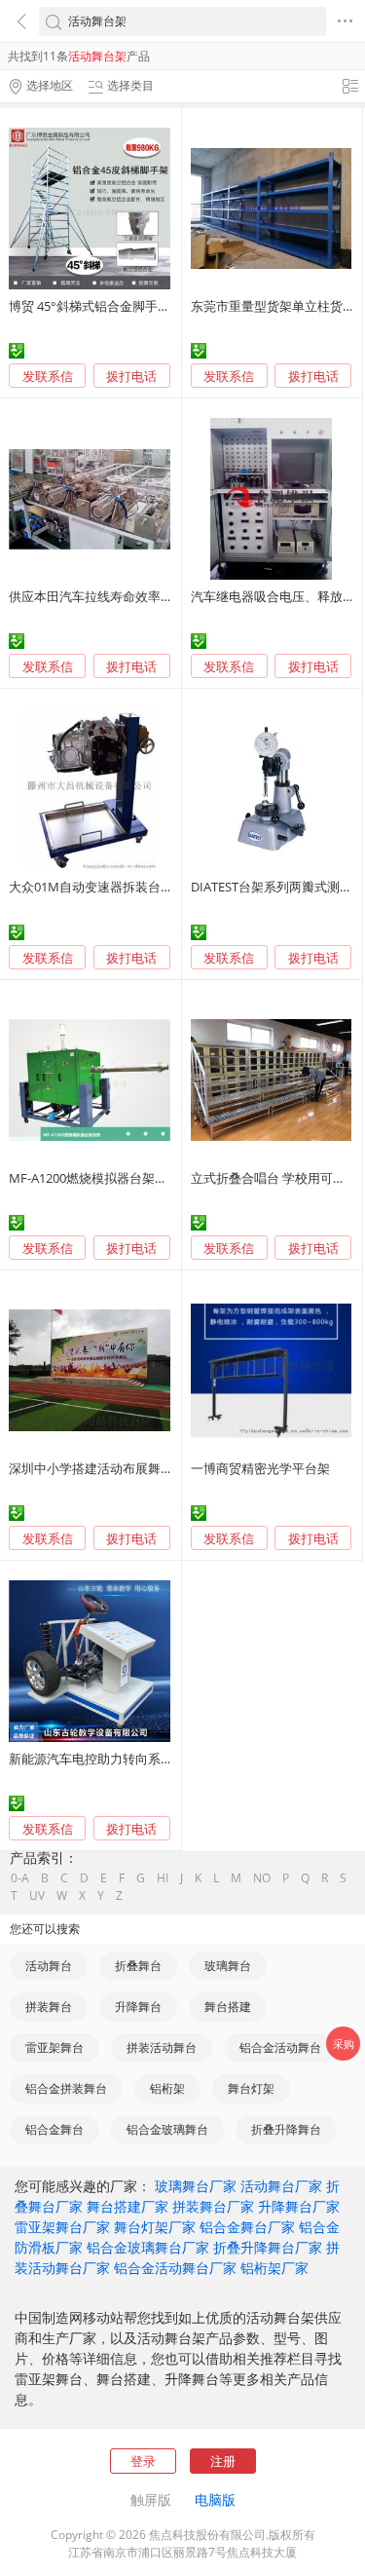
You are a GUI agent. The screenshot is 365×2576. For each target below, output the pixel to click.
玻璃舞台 (228, 1966)
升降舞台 (138, 2007)
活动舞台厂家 (281, 2186)
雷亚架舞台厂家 (62, 2227)
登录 (143, 2461)
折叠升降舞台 (286, 2129)
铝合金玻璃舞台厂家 (148, 2247)
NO (262, 1878)
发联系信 (48, 376)
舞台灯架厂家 (155, 2227)
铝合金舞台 (55, 2129)
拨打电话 (131, 377)
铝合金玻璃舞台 (167, 2129)
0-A (20, 1878)
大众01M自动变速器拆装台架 (91, 887)
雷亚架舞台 (55, 2047)
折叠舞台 (138, 1966)
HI (163, 1878)
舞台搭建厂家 (128, 2206)
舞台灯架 (251, 2088)
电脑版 (215, 2500)
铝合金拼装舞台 (66, 2088)
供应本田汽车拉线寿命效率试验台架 (110, 596)
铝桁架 (167, 2088)
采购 (344, 2044)
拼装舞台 (49, 2007)
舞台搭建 (228, 2007)
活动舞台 (49, 1966)
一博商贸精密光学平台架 (260, 1468)
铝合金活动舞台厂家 (175, 2268)
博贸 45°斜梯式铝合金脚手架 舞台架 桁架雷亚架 (143, 306)
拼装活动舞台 (162, 2047)
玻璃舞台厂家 (196, 2186)
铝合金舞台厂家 (247, 2227)
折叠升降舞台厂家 (268, 2247)
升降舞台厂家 (299, 2206)
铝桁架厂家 (274, 2268)
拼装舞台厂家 (213, 2206)
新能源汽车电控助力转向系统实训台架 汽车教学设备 (156, 1759)
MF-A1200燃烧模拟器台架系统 (94, 1178)
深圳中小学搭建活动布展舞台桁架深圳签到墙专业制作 (161, 1468)
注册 (223, 2461)
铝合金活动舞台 (280, 2047)
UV (37, 1896)
